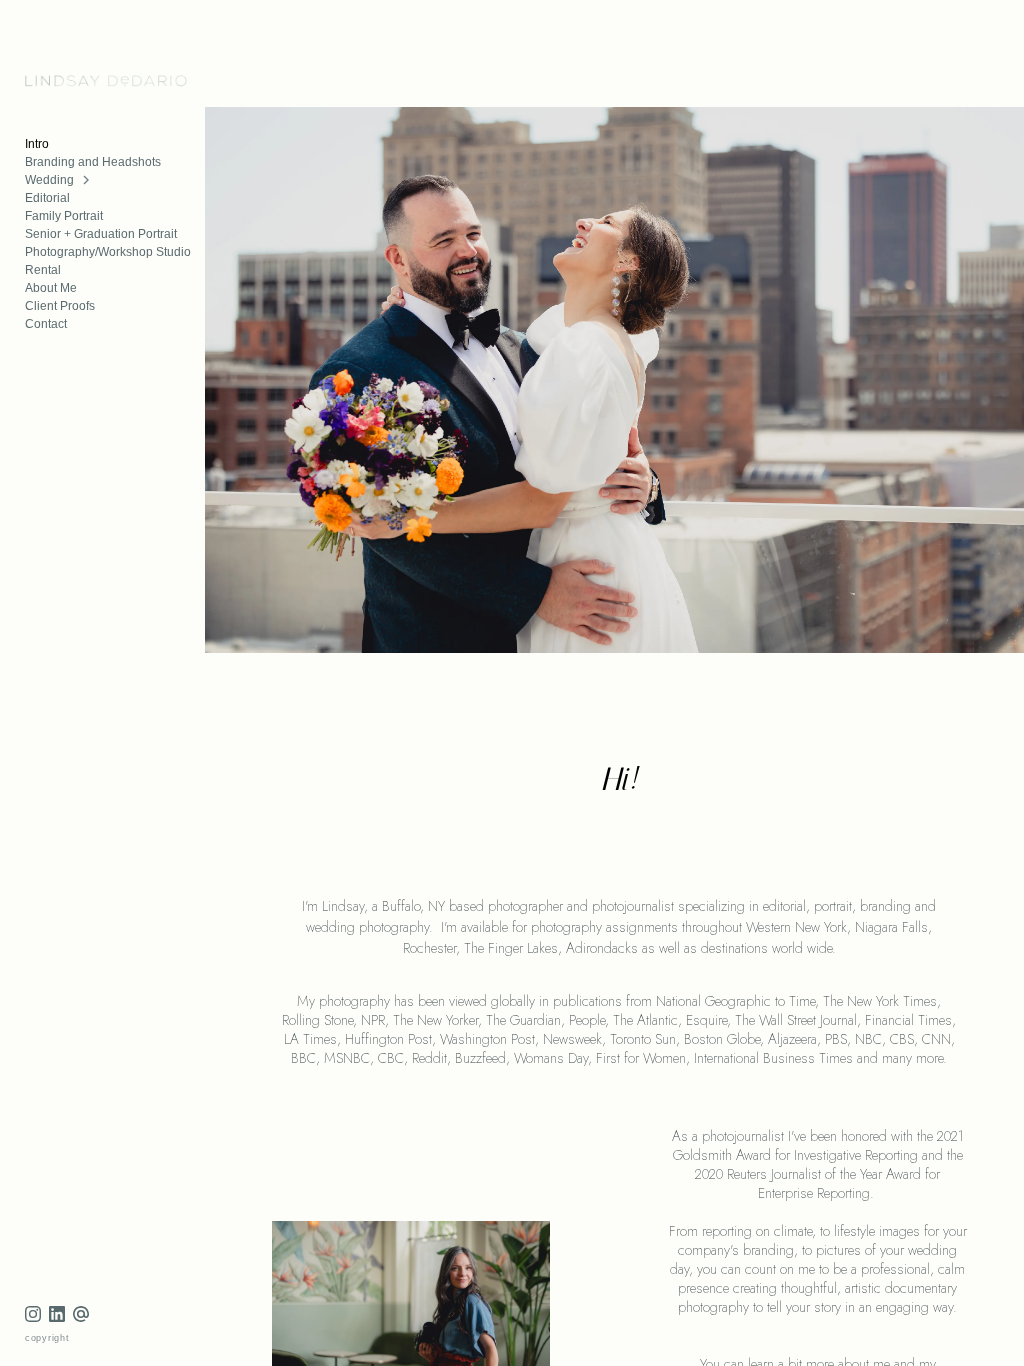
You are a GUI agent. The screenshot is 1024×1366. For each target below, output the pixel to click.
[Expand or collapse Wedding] (87, 180)
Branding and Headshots (93, 162)
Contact (46, 324)
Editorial (47, 198)
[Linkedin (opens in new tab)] (57, 1314)
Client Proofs (60, 306)
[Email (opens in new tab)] (81, 1314)
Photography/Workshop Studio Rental (108, 261)
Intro (37, 144)
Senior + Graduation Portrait (101, 234)
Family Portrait (64, 216)
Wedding (49, 180)
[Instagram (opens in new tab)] (33, 1314)
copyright (47, 1338)
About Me (51, 288)
